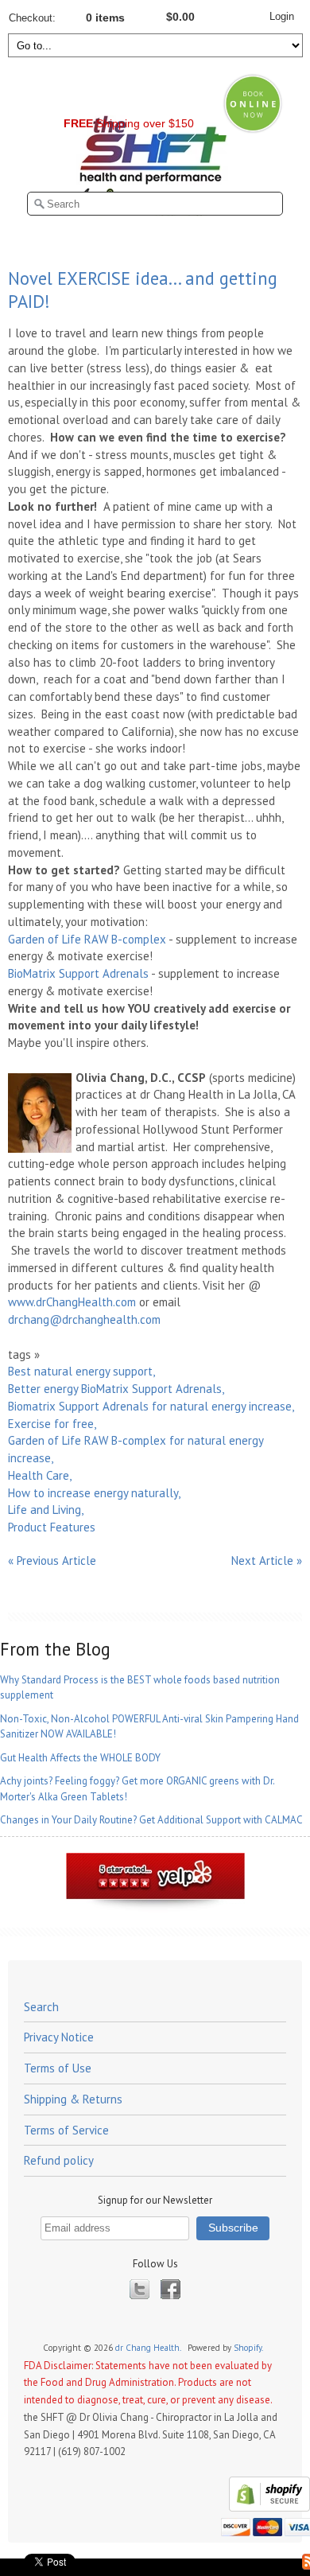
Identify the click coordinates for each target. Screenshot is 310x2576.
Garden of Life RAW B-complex (87, 939)
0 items (105, 18)
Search (41, 2007)
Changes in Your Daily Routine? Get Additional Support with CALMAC (151, 1820)
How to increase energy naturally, (94, 1493)
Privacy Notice (59, 2037)
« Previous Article (52, 1560)
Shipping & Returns (73, 2099)
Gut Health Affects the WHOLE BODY (80, 1758)
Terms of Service (66, 2130)
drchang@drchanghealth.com (84, 1319)
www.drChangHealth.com (72, 1302)
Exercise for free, (52, 1424)
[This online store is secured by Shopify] (267, 2508)
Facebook (170, 2289)
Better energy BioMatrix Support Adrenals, (116, 1389)
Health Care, (40, 1475)
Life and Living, (46, 1510)
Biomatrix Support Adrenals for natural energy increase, (151, 1406)
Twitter (139, 2289)
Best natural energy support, (81, 1371)
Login (282, 16)
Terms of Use (58, 2068)
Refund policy (59, 2160)
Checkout (31, 18)
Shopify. (249, 2348)
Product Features (52, 1527)
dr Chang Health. (149, 2348)
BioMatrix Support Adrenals (78, 973)
